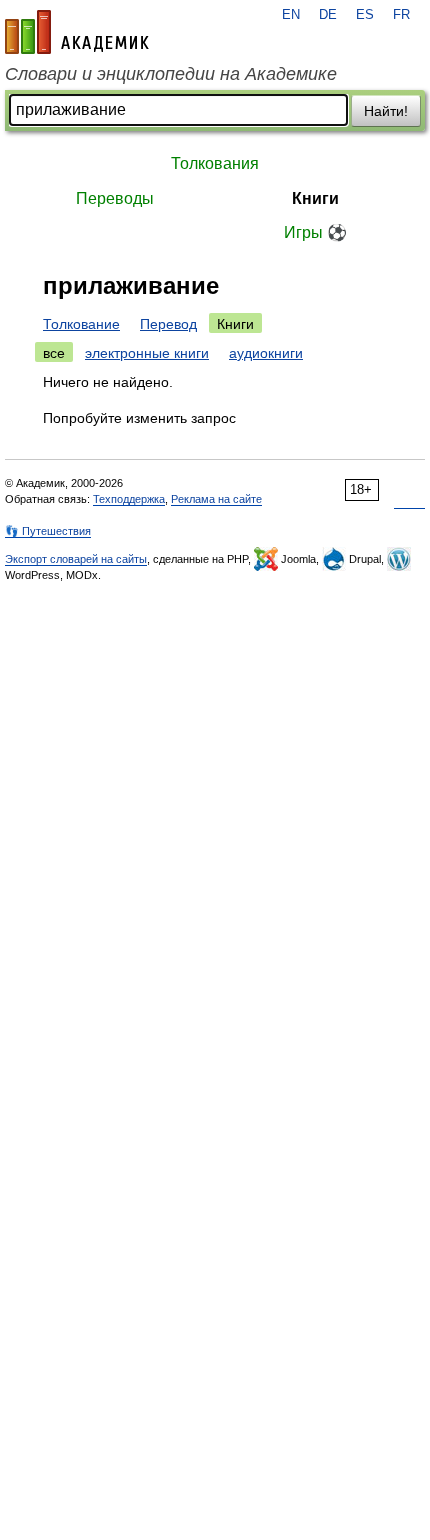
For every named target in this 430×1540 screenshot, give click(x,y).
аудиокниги (266, 353)
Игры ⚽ (315, 232)
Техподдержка (129, 499)
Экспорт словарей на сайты (76, 559)
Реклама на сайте (216, 499)
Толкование (81, 324)
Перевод (168, 324)
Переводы (115, 198)
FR (401, 15)
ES (365, 15)
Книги (315, 198)
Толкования (215, 163)
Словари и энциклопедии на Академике (171, 74)
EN (291, 15)
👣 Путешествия (48, 531)
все (54, 353)
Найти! (386, 111)
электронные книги (147, 353)
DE (328, 15)
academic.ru (77, 32)
